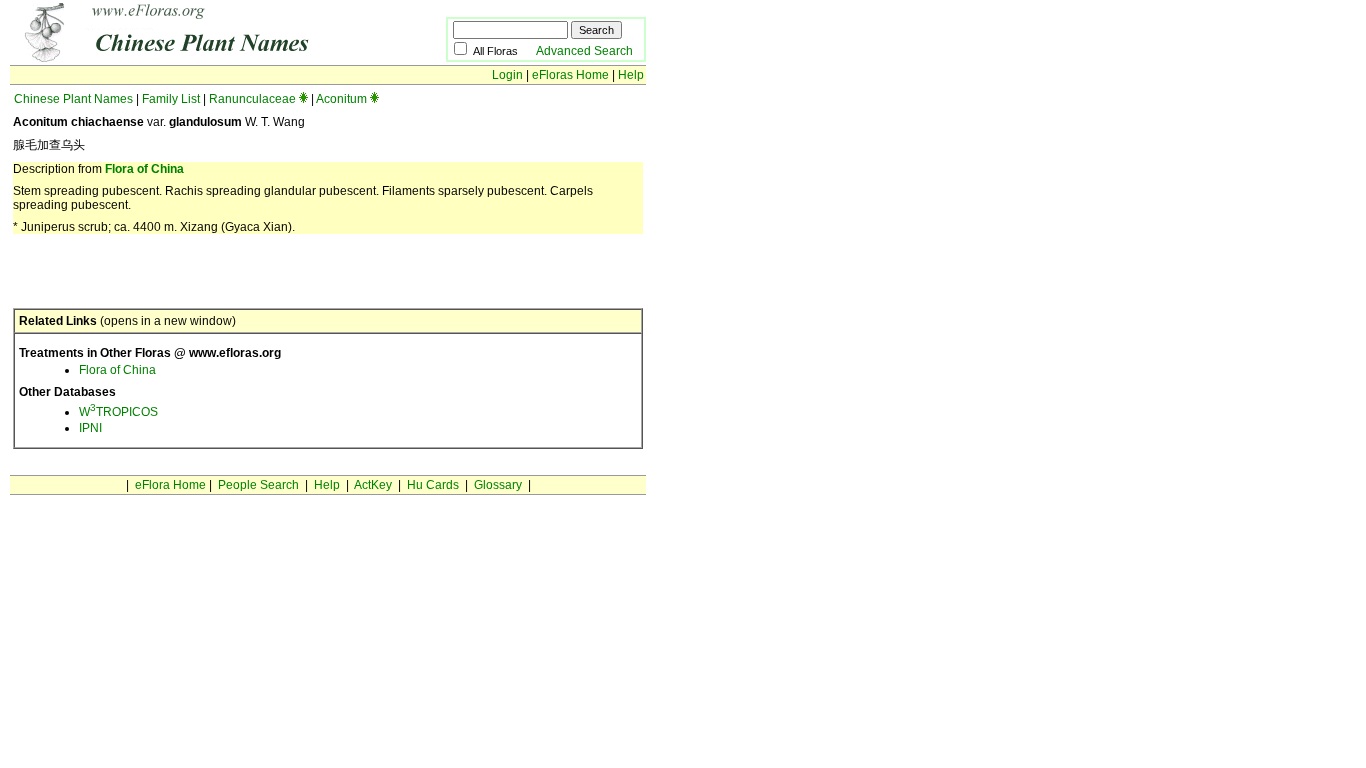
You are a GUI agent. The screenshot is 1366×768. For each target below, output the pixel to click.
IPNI (90, 428)
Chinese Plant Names (73, 99)
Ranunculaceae (252, 99)
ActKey (373, 485)
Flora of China (144, 169)
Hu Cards (433, 485)
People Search (258, 485)
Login (507, 75)
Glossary (498, 485)
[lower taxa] (303, 99)
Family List (171, 99)
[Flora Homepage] (197, 58)
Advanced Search (584, 51)
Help (631, 75)
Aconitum (341, 99)
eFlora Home (170, 485)
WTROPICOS (118, 412)
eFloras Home (570, 75)
